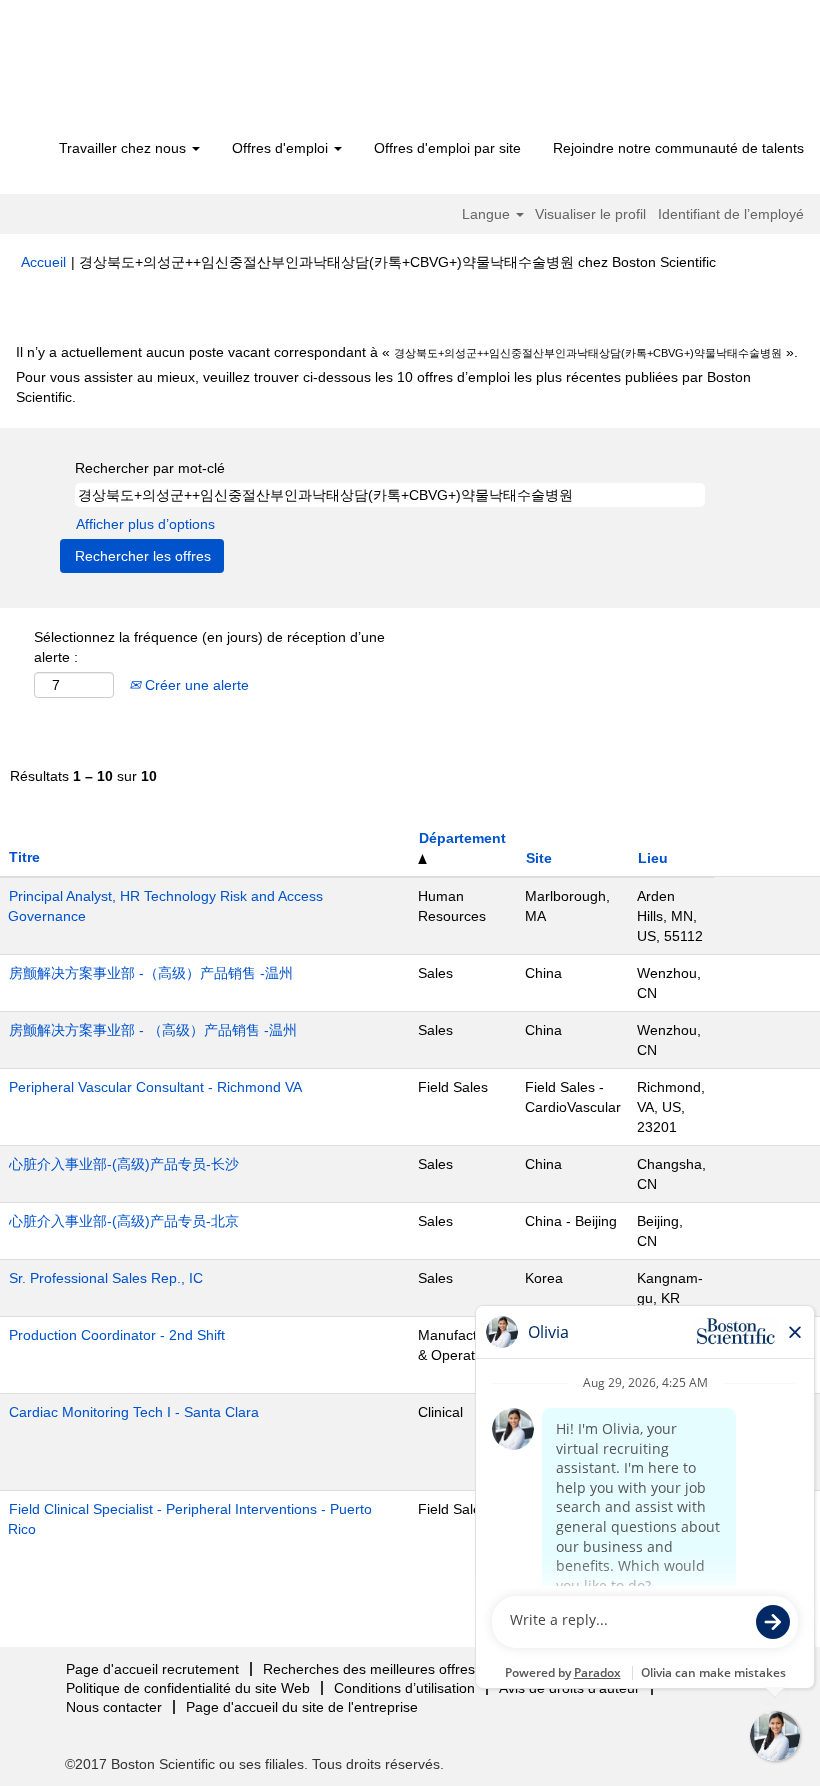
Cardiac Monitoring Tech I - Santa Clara (134, 1412)
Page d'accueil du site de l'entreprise (302, 1707)
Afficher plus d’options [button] (145, 524)
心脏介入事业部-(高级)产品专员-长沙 (124, 1164)
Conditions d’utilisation (404, 1688)
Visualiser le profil (590, 214)
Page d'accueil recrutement (152, 1669)
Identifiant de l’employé (731, 214)
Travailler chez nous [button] (124, 148)
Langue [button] (488, 214)
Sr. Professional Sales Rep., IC (106, 1278)
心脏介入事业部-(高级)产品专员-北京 (124, 1221)
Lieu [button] (653, 858)
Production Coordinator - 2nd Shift (117, 1335)
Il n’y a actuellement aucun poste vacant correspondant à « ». (407, 352)
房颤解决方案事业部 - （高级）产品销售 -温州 (153, 1030)
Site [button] (539, 858)
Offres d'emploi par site (447, 148)
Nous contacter (114, 1707)
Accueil (43, 262)
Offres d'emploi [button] (282, 148)
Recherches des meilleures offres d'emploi (397, 1669)
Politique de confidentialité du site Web (188, 1688)
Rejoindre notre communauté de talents (678, 148)
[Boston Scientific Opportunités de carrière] (135, 72)
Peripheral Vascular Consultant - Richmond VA (155, 1087)
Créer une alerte (195, 685)
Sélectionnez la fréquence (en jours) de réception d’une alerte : (209, 647)
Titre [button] (24, 857)
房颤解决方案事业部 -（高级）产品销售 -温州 (151, 973)
